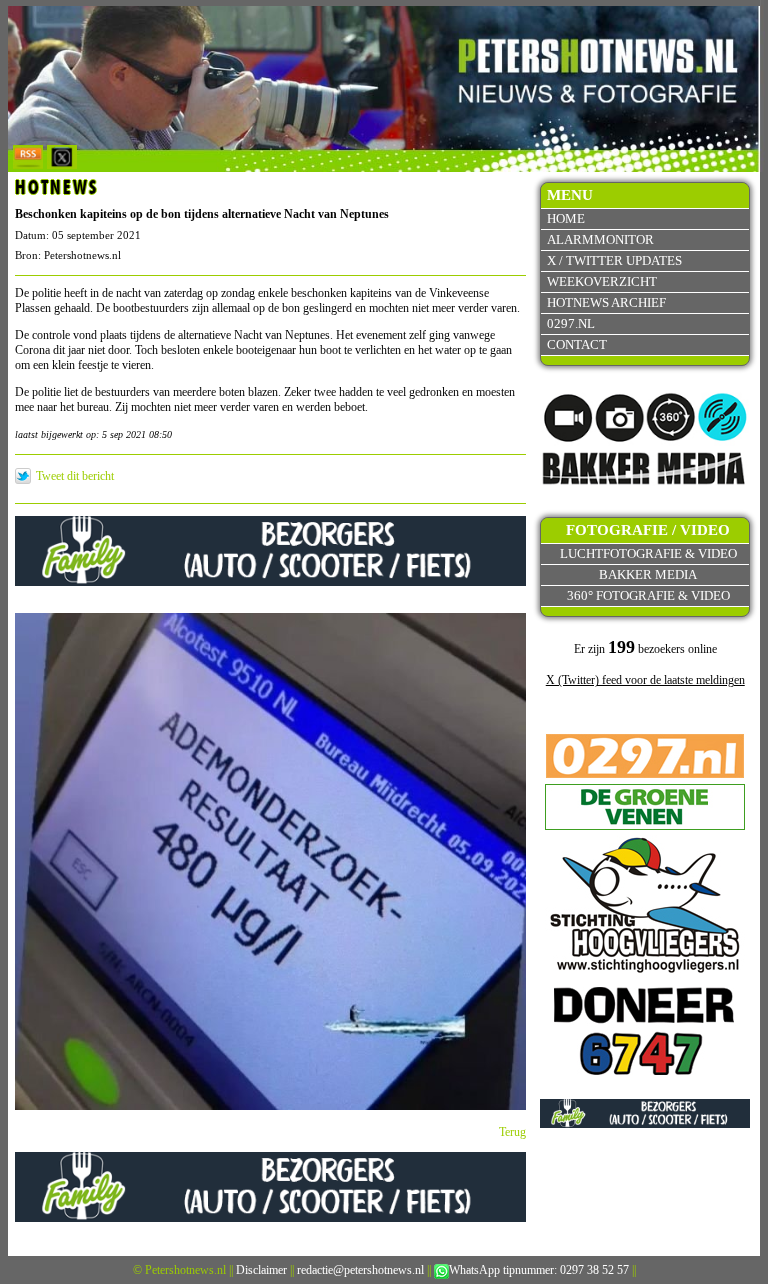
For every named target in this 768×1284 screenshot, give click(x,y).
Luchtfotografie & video (648, 553)
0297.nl (571, 323)
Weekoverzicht (602, 281)
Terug (512, 1132)
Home (566, 218)
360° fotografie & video (648, 595)
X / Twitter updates (614, 260)
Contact (577, 344)
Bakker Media (648, 574)
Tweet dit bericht (75, 476)
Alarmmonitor (600, 239)
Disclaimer (261, 1270)
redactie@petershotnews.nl (360, 1270)
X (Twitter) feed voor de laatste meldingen (645, 680)
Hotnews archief (606, 302)
